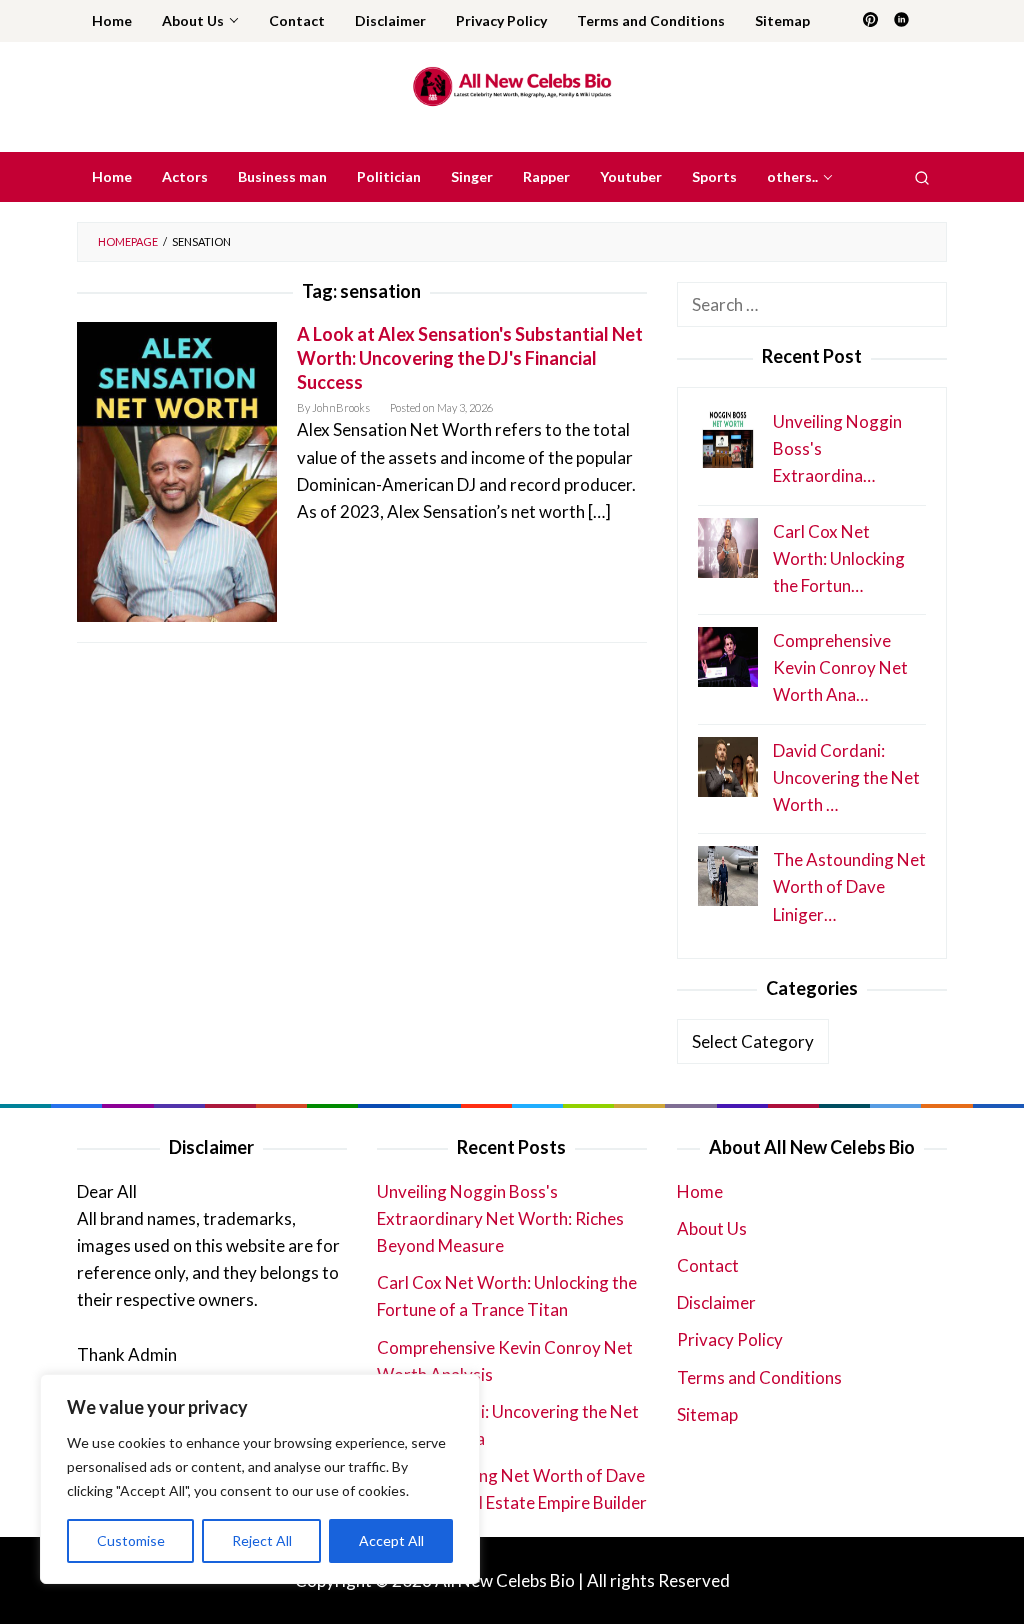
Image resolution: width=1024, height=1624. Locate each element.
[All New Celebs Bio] (512, 85)
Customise (131, 1540)
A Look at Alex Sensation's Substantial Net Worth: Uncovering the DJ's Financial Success (470, 358)
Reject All (262, 1540)
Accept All (391, 1540)
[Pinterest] (870, 21)
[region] (260, 1479)
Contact (708, 1265)
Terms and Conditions (759, 1377)
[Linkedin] (901, 21)
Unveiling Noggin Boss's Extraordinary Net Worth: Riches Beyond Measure (500, 1218)
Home (700, 1191)
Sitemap (707, 1414)
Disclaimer (716, 1302)
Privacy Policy (730, 1339)
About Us (712, 1228)
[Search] (922, 177)
